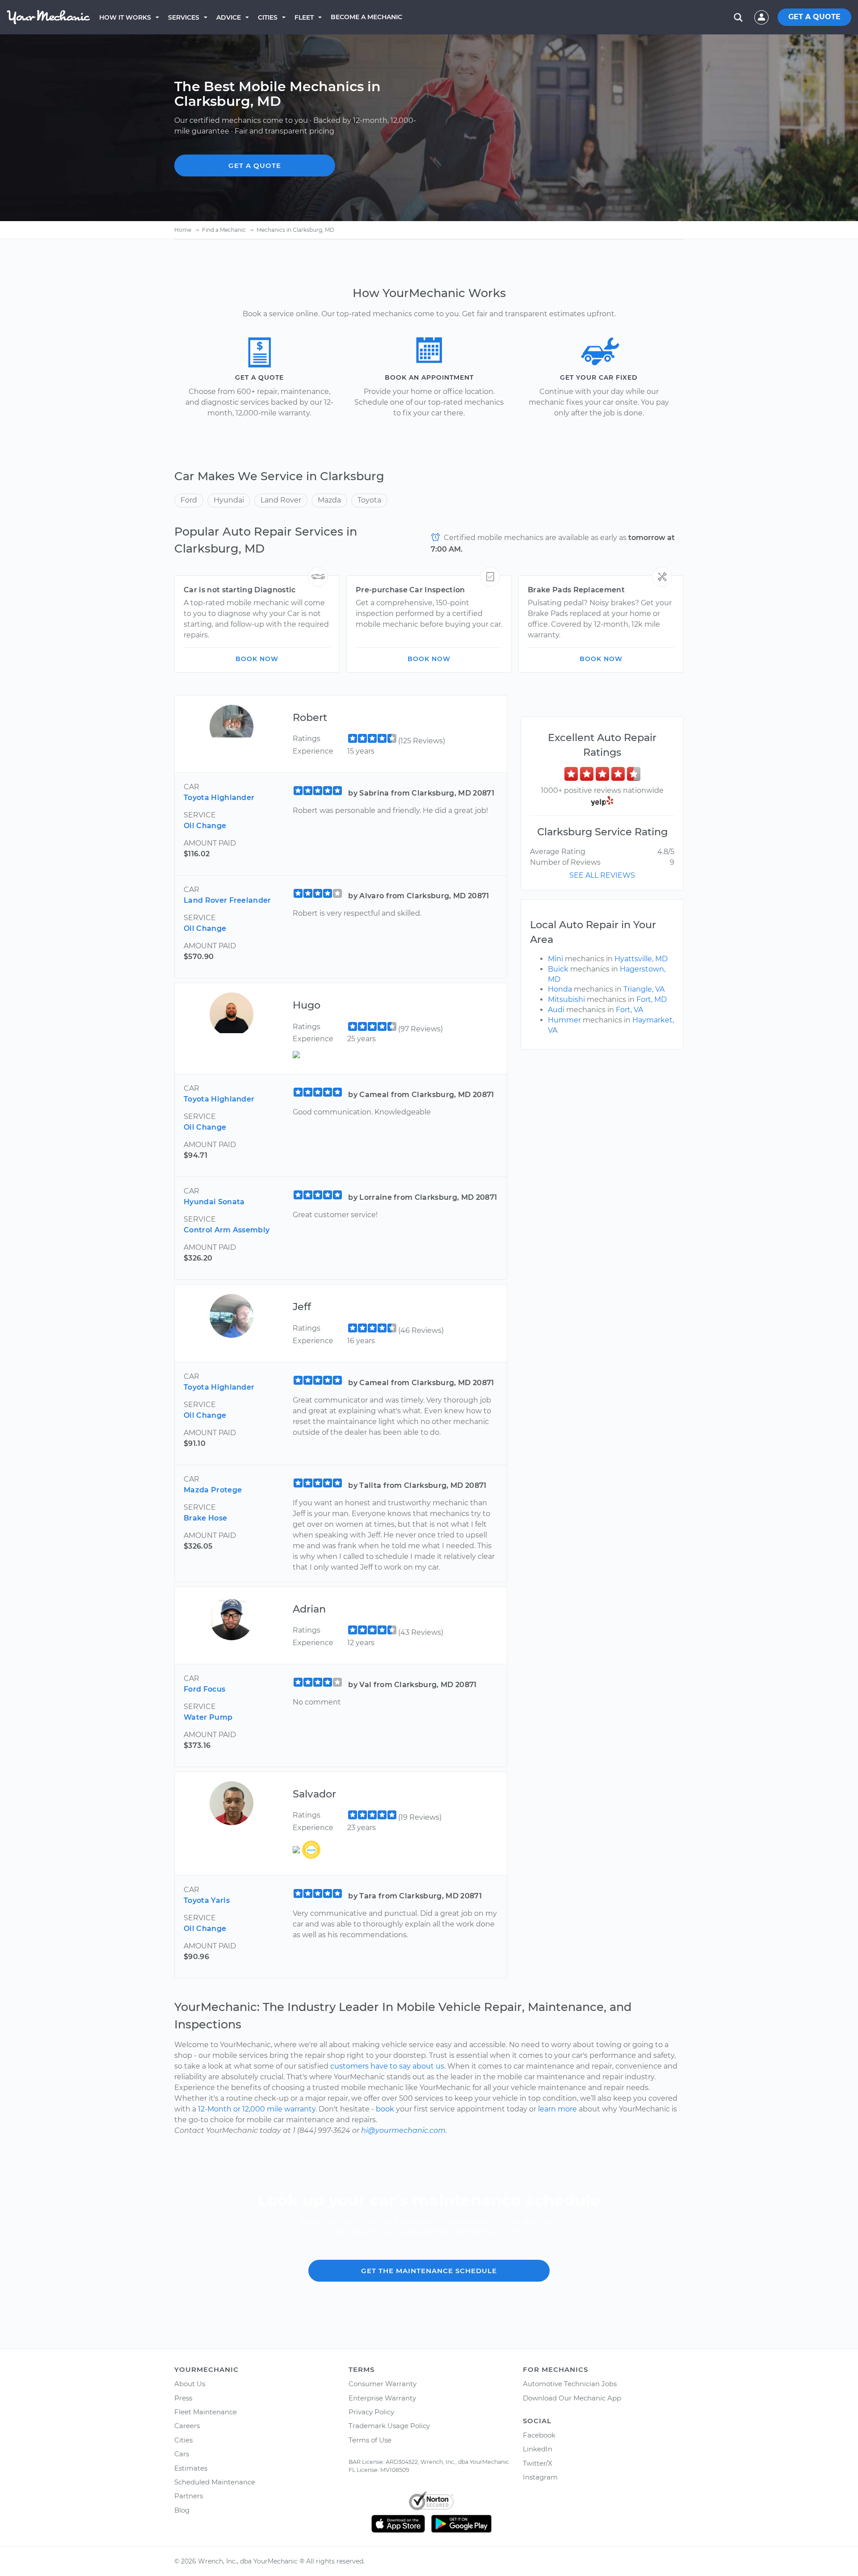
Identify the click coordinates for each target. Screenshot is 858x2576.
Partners (189, 2496)
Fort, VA (629, 1010)
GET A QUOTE (814, 17)
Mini (555, 959)
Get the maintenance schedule (429, 2271)
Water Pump (208, 1717)
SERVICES (184, 17)
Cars (182, 2454)
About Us (190, 2384)
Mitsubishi (566, 999)
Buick (558, 969)
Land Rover (281, 500)
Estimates (191, 2468)
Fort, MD (652, 999)
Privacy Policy (371, 2412)
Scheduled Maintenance (215, 2482)
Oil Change (205, 826)
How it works (125, 17)
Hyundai (229, 500)
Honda (560, 989)
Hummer (564, 1020)
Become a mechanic (366, 17)
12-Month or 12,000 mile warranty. (257, 2109)
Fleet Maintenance (206, 2412)
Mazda (329, 500)
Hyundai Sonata (214, 1202)
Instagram (540, 2477)
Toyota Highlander (219, 798)
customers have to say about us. (388, 2066)
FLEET (304, 17)
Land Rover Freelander (227, 900)
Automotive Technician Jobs (570, 2384)
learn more (557, 2109)
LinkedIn (538, 2449)
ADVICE (229, 17)
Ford (189, 500)
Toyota (369, 500)
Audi (556, 1010)
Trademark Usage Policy (389, 2426)
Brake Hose (205, 1518)
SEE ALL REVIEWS (602, 875)
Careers (187, 2426)
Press (183, 2398)
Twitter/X (538, 2463)
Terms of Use (370, 2440)
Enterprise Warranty (382, 2398)
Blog (182, 2510)
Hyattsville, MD (641, 959)
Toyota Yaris (207, 1900)
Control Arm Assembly (227, 1230)
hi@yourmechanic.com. (404, 2130)
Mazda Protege (213, 1490)
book (385, 2109)
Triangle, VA (644, 989)
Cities (268, 17)
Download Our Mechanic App (572, 2398)
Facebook (539, 2435)
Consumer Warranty (383, 2384)
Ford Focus (204, 1689)
